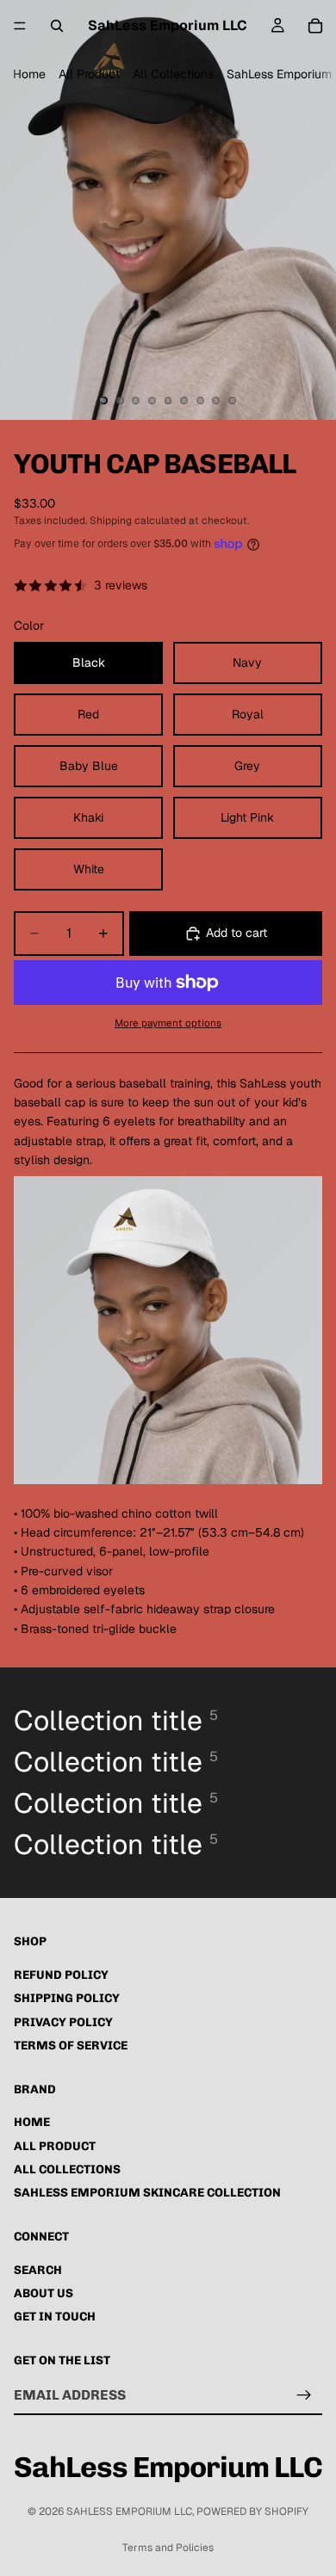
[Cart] (315, 26)
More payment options (168, 1023)
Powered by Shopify (252, 2511)
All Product (89, 74)
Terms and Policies (168, 2548)
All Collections (173, 74)
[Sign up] (304, 2394)
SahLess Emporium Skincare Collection (147, 2193)
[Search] (57, 26)
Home (29, 74)
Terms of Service (71, 2046)
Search (38, 2269)
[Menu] (20, 26)
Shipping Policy (67, 1998)
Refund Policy (61, 1975)
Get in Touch (55, 2317)
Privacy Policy (63, 2022)
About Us (44, 2293)
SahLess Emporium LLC (129, 2511)
